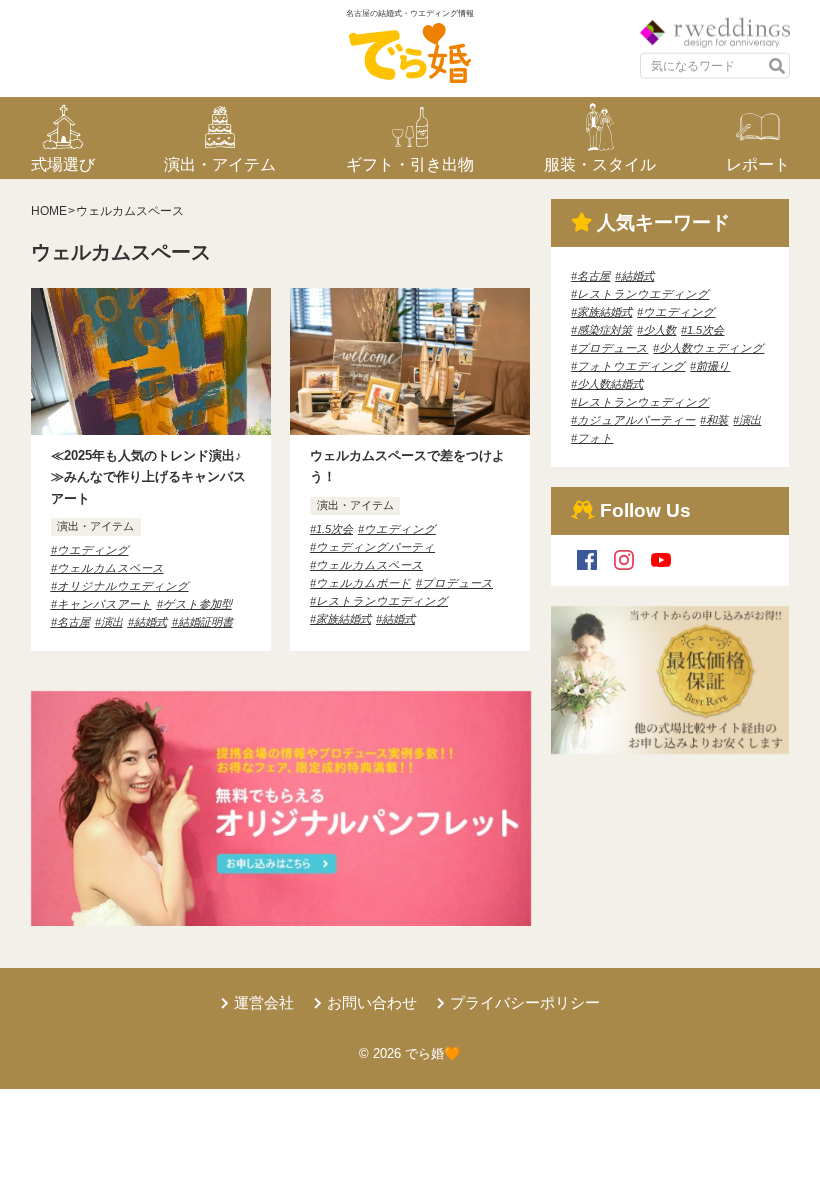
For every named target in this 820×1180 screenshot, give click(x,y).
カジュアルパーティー (636, 420)
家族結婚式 (343, 619)
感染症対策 (604, 330)
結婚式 (150, 622)
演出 (112, 622)
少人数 (659, 330)
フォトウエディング (631, 366)
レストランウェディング (643, 402)
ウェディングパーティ (375, 547)
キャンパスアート (104, 604)
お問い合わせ (372, 1002)
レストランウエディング (382, 601)
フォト (595, 438)
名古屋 (73, 622)
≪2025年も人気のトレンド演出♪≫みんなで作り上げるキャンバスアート (148, 476)
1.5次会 (334, 529)
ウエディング (93, 550)
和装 (717, 420)
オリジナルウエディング (123, 586)
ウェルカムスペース (110, 568)
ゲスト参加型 (197, 604)
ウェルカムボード (363, 583)
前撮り (713, 366)
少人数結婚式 (610, 384)
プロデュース (457, 583)
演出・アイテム (95, 526)
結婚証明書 (205, 622)
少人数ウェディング (711, 348)
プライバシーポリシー (525, 1002)
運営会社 (264, 1002)
